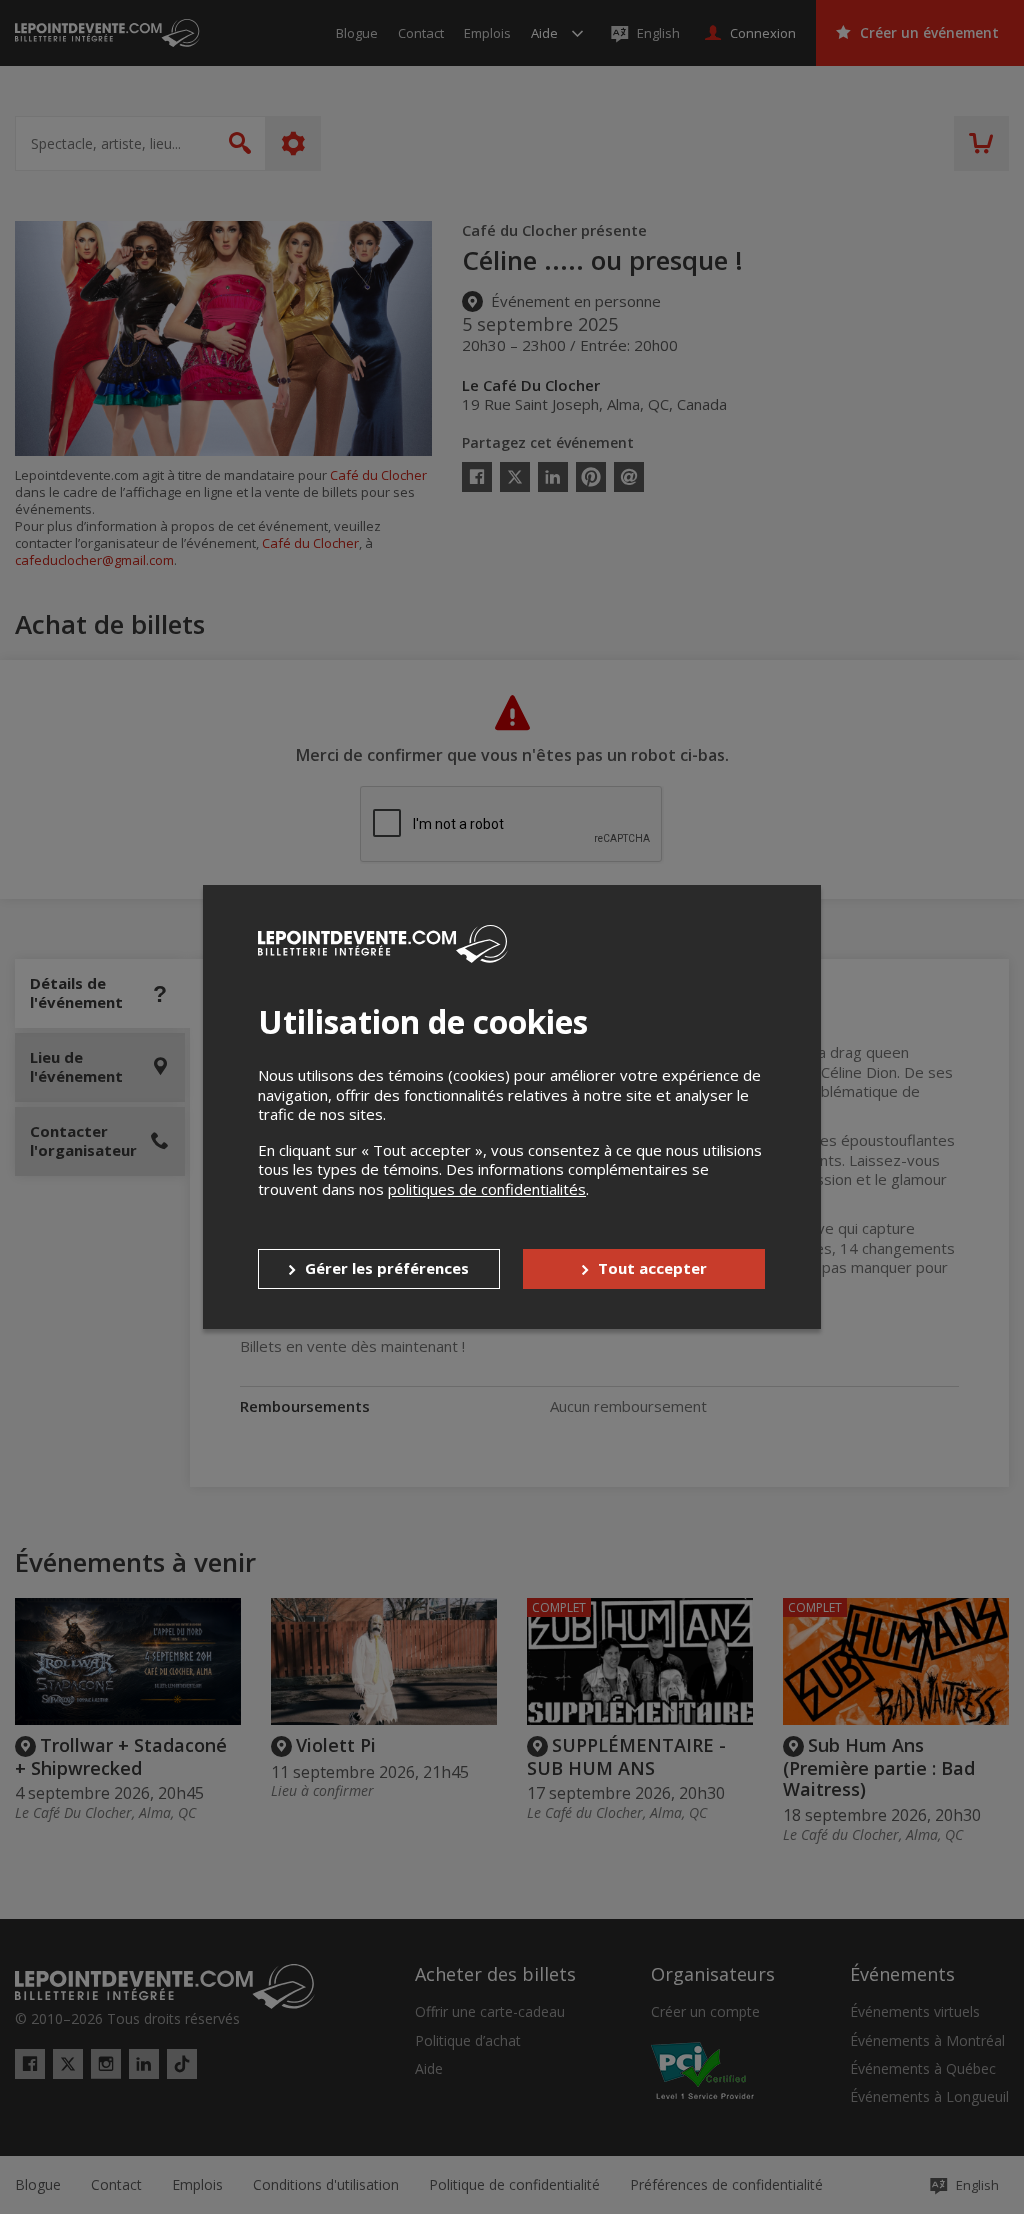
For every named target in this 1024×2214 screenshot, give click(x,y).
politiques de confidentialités (487, 1189)
